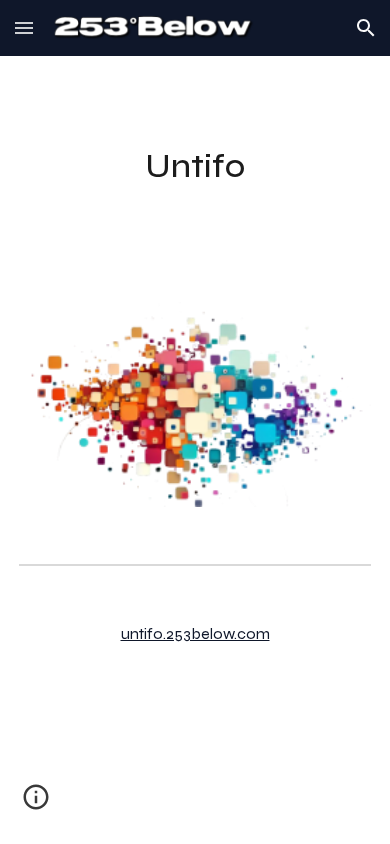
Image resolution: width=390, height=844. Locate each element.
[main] (195, 167)
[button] (24, 27)
